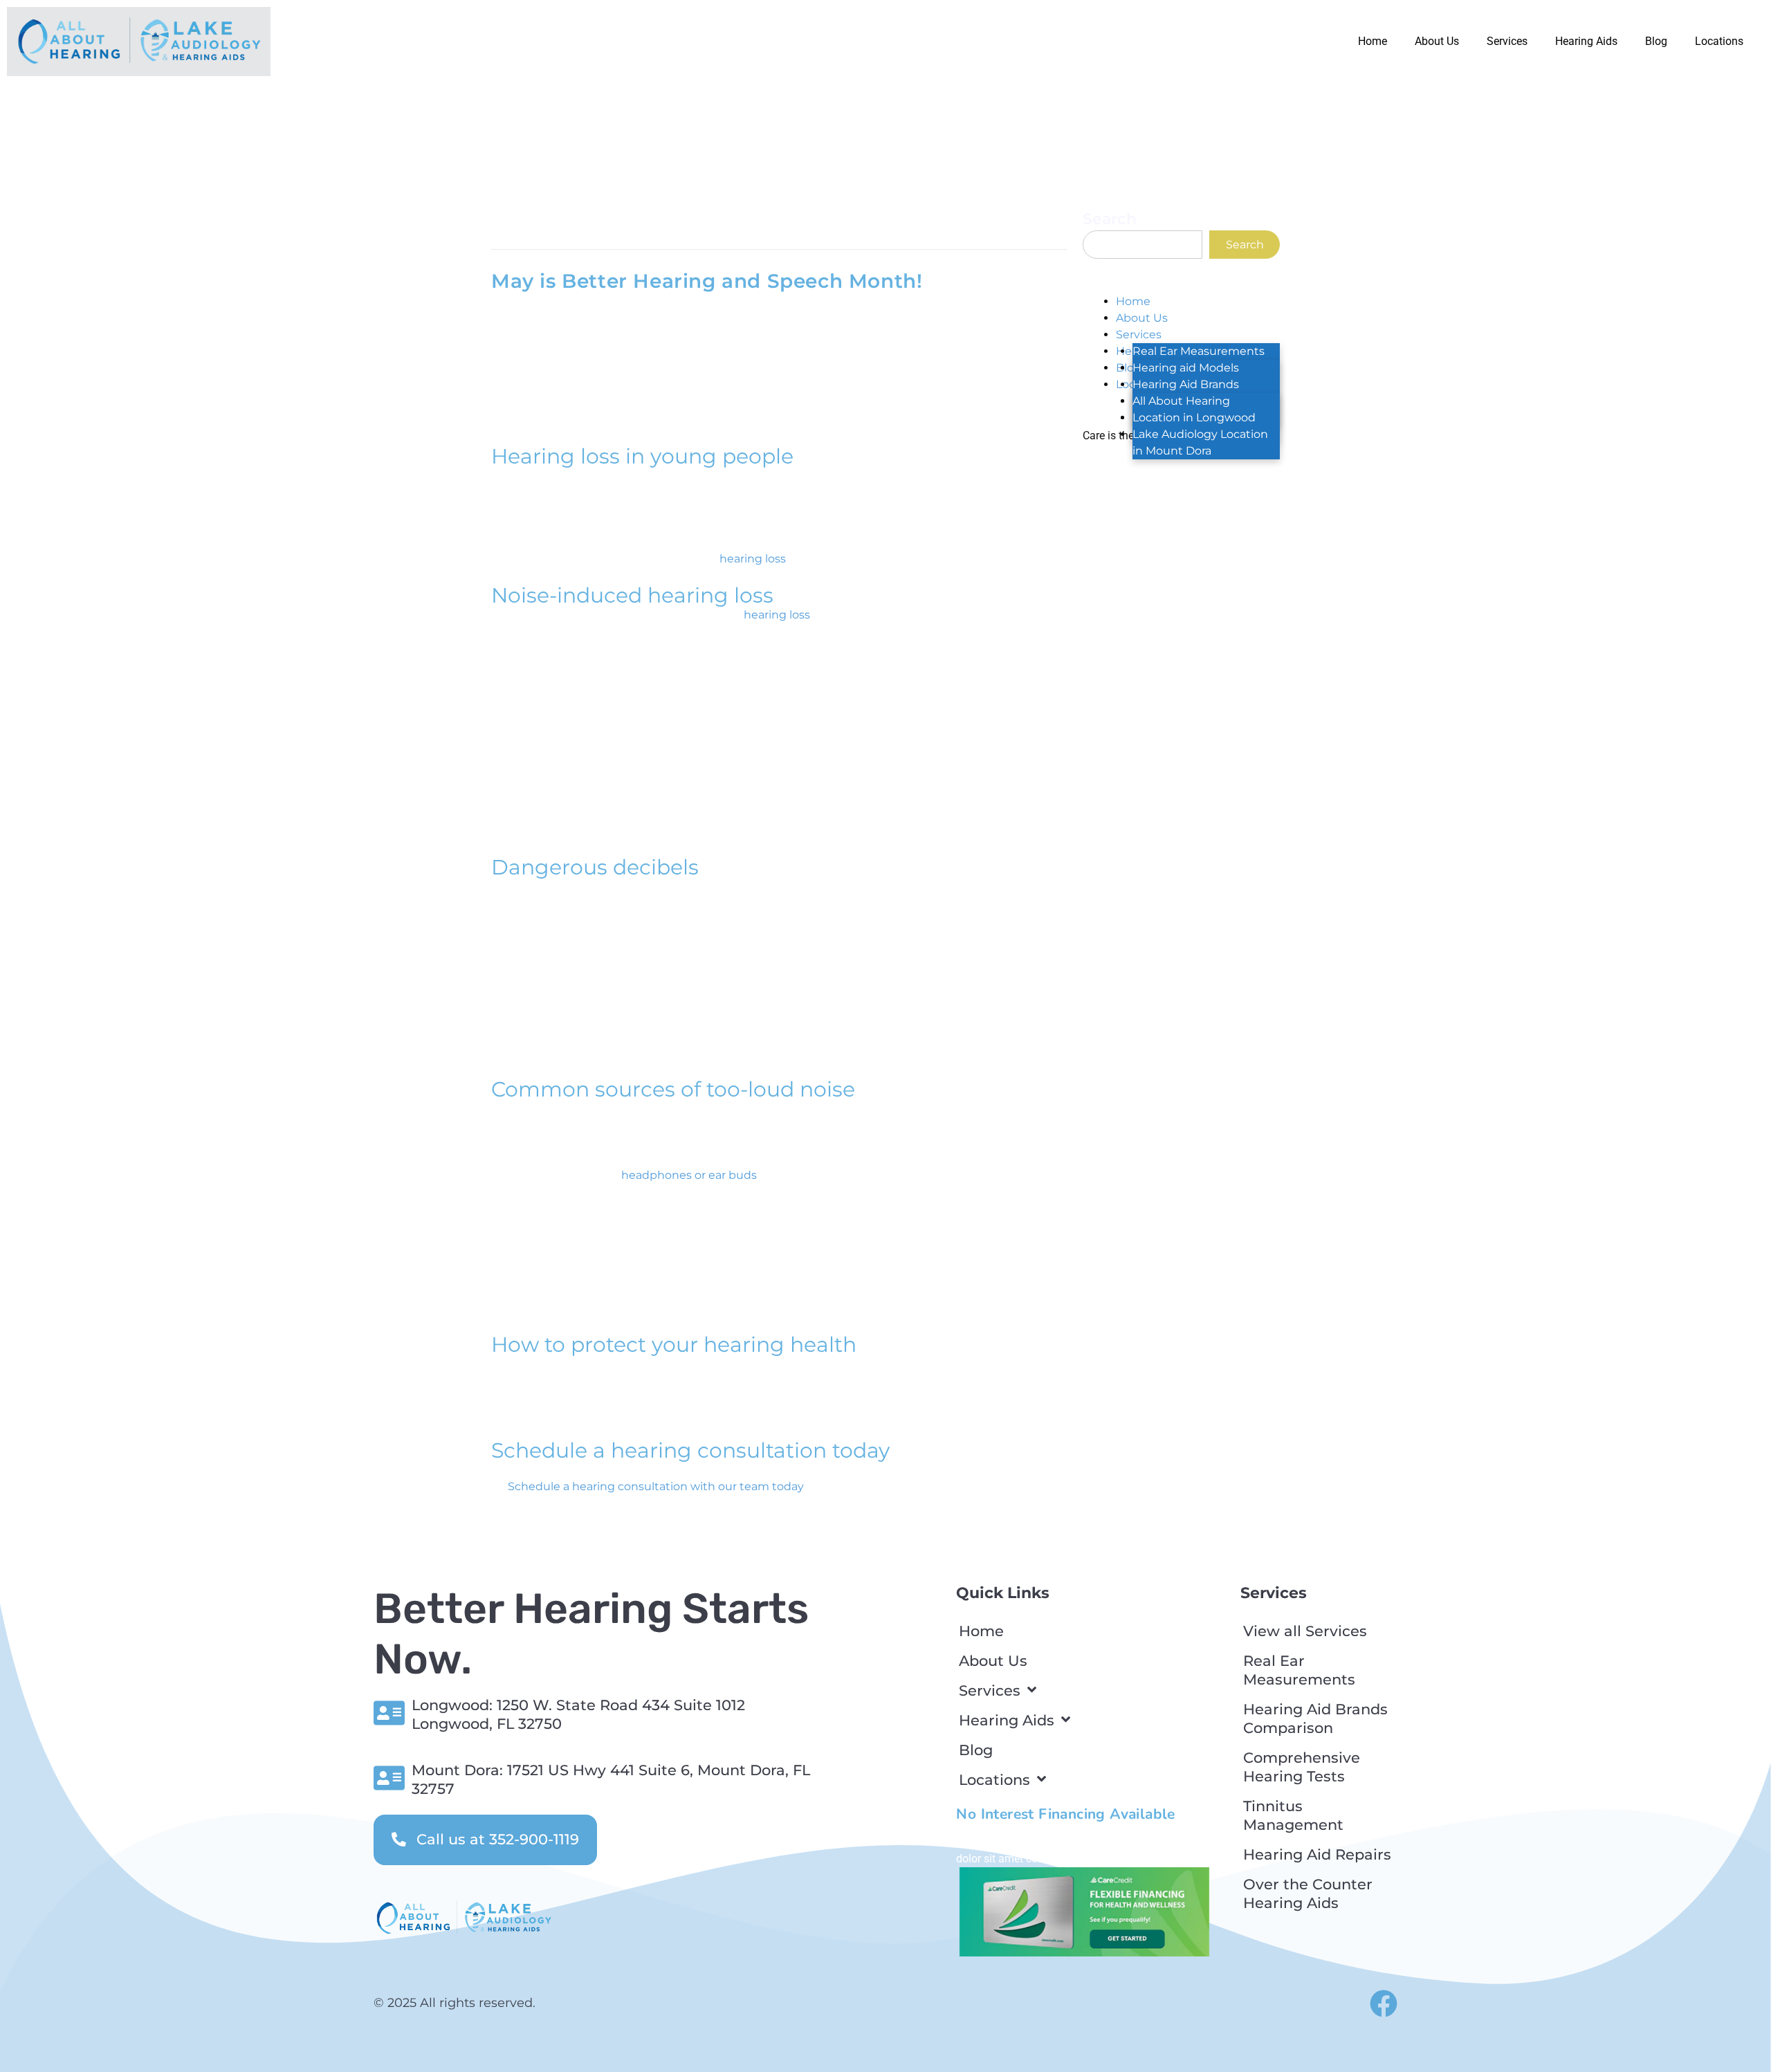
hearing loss (753, 559)
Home (1373, 41)
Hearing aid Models (1186, 368)
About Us (1437, 41)
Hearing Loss (627, 228)
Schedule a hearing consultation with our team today (655, 1486)
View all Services (1305, 1631)
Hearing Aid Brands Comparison (1315, 1718)
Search (1110, 219)
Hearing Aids (1586, 41)
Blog (1656, 41)
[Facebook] (1384, 2004)
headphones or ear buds (689, 1175)
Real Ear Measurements (1199, 351)
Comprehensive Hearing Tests (1302, 1767)
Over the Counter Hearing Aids (1308, 1894)
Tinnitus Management (1293, 1815)
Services (1507, 41)
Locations (1719, 41)
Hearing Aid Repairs (1317, 1854)
